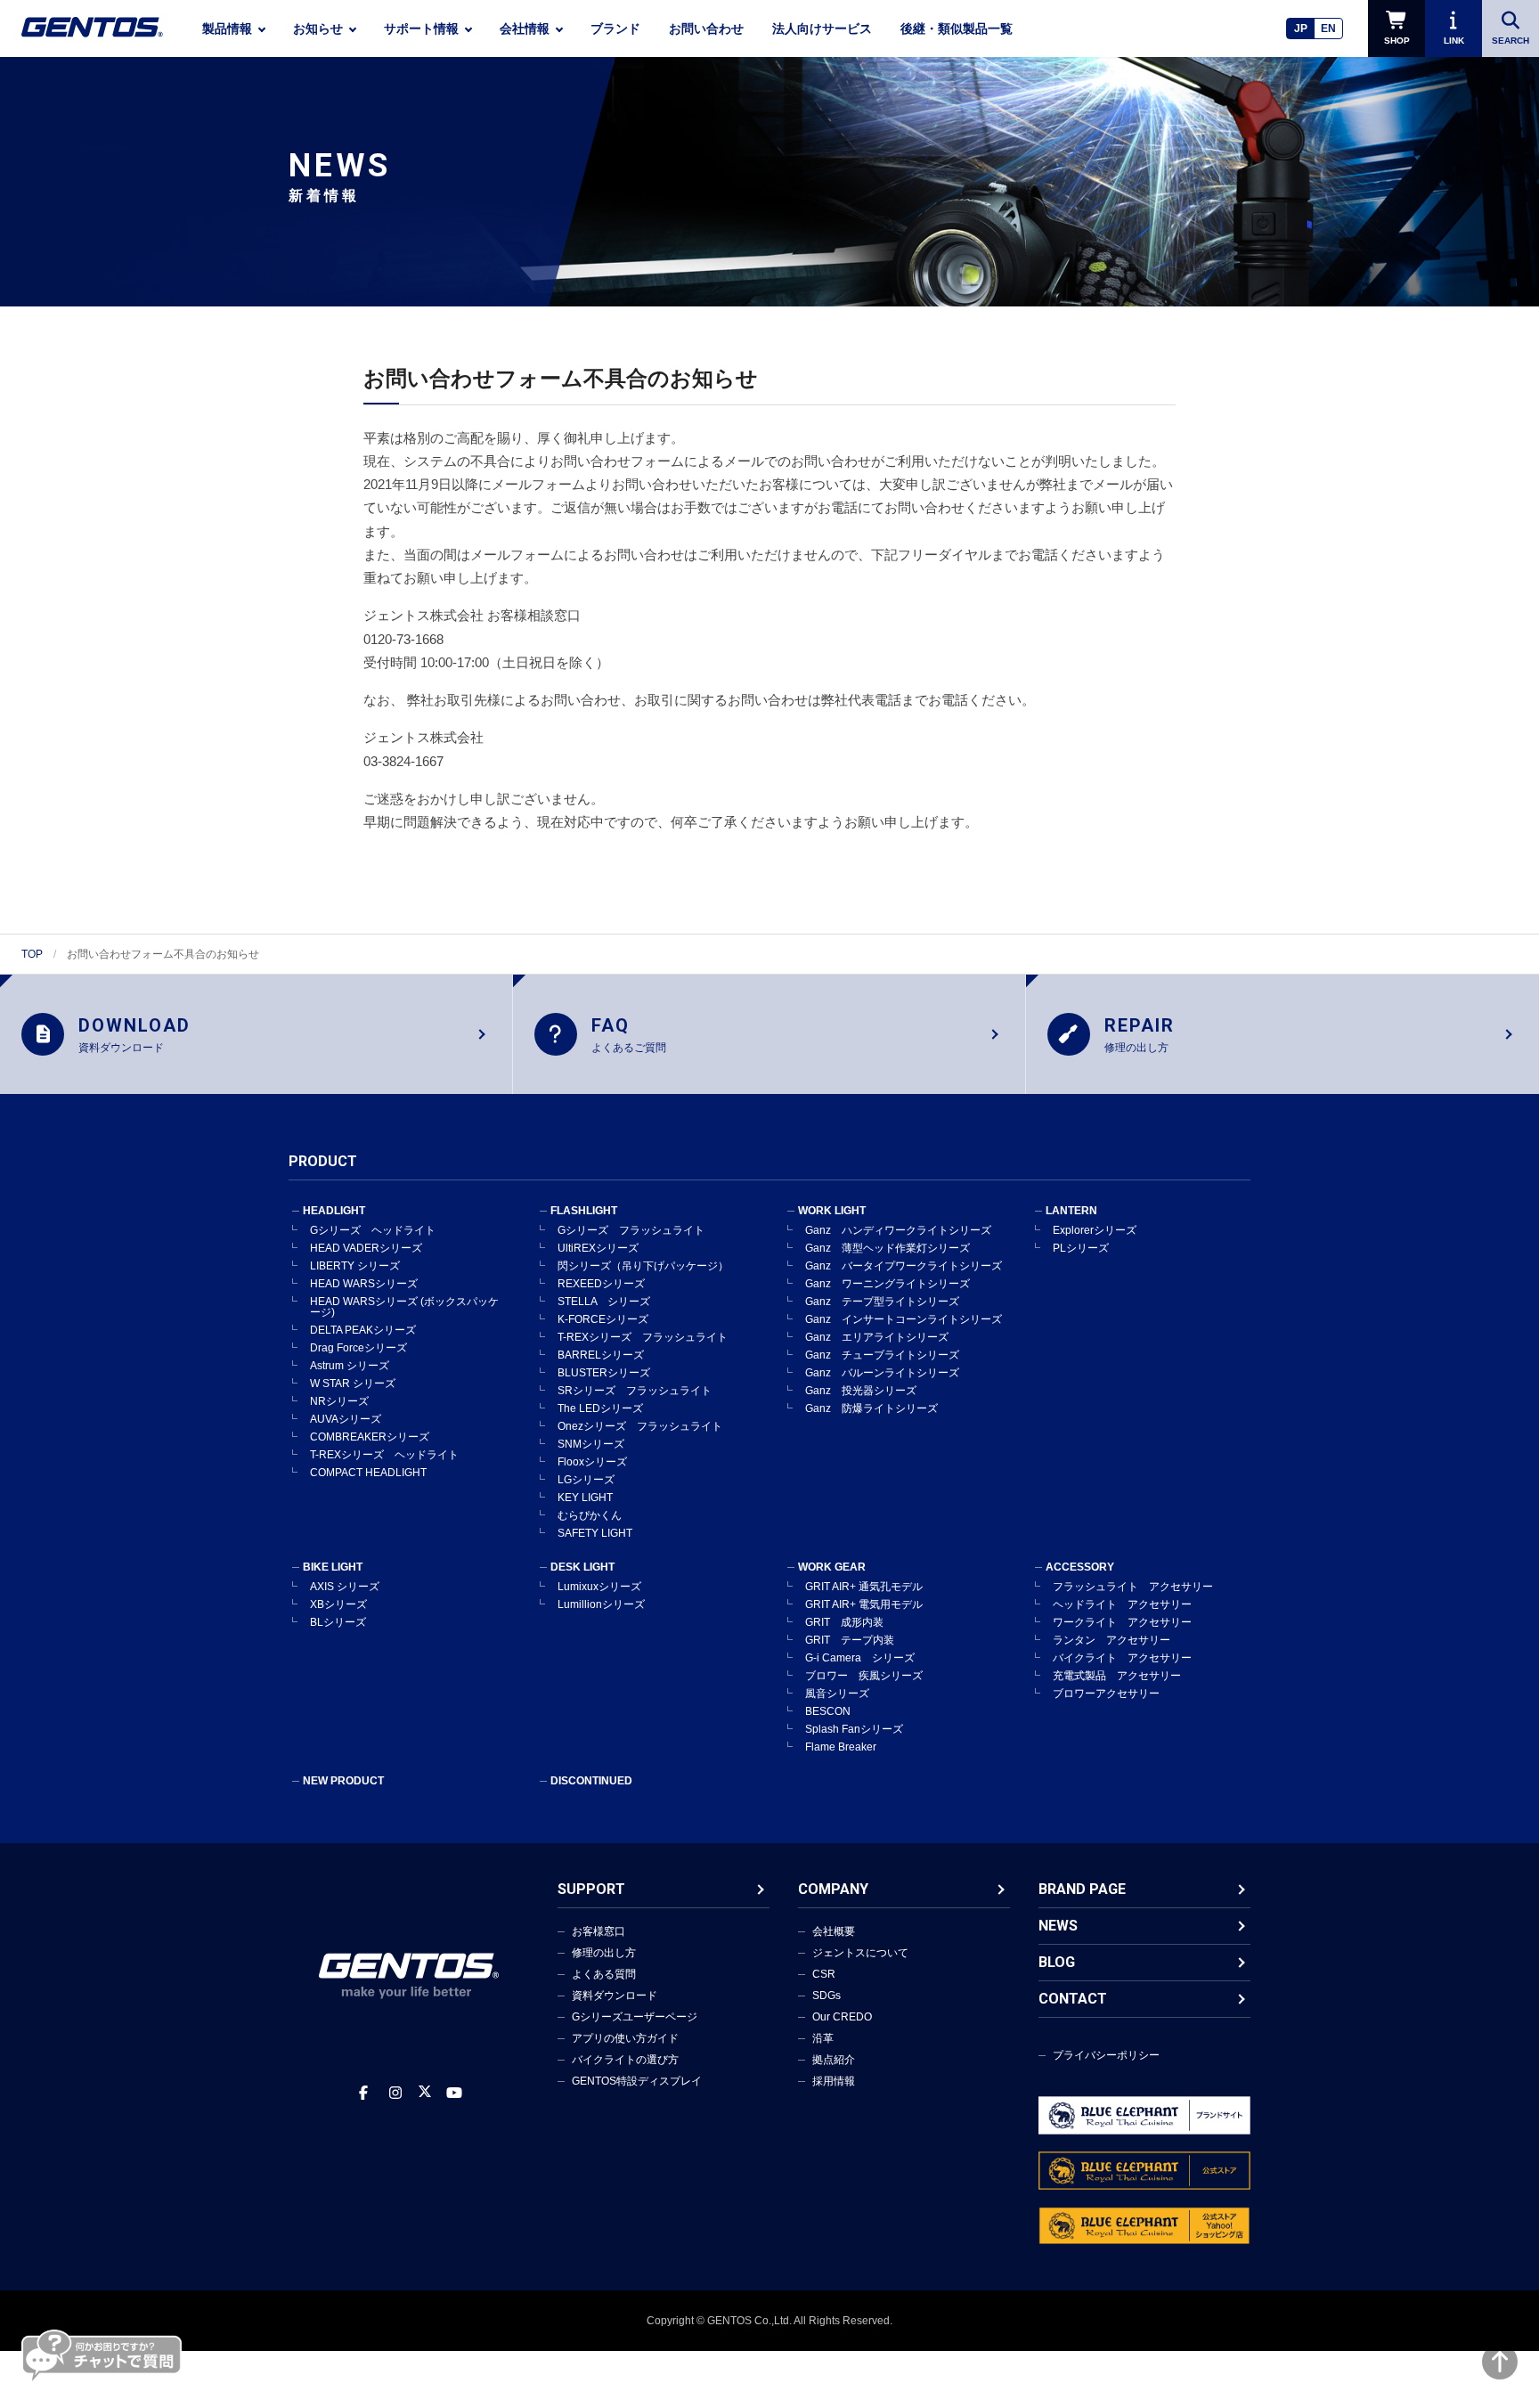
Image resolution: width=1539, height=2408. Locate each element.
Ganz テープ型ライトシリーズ (882, 1302)
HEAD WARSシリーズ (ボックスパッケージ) (404, 1307)
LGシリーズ (586, 1480)
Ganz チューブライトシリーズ (882, 1355)
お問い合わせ (706, 29)
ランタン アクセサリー (1111, 1640)
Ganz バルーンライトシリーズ (882, 1373)
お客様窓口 (598, 1931)
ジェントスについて (860, 1953)
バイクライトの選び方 (625, 2060)
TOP (32, 954)
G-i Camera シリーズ (860, 1658)
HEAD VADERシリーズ (366, 1248)
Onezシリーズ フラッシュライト (640, 1426)
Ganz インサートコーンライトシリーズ (904, 1319)
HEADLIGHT (334, 1211)
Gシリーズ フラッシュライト (631, 1230)
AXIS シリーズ (345, 1587)
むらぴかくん (590, 1515)
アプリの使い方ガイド (625, 2038)
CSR (824, 1974)
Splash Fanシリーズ (854, 1729)
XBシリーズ (338, 1604)
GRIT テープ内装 (850, 1640)
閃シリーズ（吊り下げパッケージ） (643, 1266)
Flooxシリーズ (592, 1462)
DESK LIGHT (582, 1567)
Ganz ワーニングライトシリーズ (888, 1284)
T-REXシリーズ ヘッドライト (384, 1455)
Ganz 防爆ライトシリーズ (871, 1408)
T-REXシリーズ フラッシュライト (643, 1337)
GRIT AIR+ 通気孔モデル (864, 1587)
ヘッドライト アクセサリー (1122, 1604)
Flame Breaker (841, 1747)
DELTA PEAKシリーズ (363, 1330)
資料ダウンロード (615, 1996)
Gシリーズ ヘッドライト (373, 1230)
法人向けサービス (822, 29)
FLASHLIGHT (584, 1211)
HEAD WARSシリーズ (364, 1284)
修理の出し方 (604, 1953)
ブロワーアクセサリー (1106, 1694)
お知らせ (318, 29)
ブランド (615, 29)
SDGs (826, 1996)
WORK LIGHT (832, 1211)
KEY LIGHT (585, 1498)
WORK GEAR (832, 1567)
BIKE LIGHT (333, 1567)
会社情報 (525, 29)
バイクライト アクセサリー (1122, 1658)
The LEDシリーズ (600, 1408)
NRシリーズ (339, 1401)
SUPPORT (591, 1889)
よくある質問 (604, 1974)
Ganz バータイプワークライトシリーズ (904, 1266)
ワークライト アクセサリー (1122, 1622)
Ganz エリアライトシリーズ (877, 1337)
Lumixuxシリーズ (599, 1587)
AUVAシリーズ (346, 1419)
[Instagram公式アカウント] (395, 2093)
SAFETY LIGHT (595, 1533)
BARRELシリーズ (601, 1355)
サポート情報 (421, 29)
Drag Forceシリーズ (358, 1348)
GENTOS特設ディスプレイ (637, 2081)
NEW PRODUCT (343, 1781)
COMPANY (833, 1889)
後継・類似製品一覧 (957, 29)
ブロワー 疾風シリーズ (864, 1676)
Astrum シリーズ (350, 1366)
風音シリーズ (837, 1694)
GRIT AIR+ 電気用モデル (864, 1604)
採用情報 (834, 2081)
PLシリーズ (1081, 1248)
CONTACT (1073, 1999)
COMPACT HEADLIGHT (368, 1473)
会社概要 (834, 1931)
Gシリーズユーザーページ (635, 2017)
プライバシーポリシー (1106, 2055)
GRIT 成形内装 (844, 1622)
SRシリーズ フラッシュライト (635, 1391)
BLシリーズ (338, 1622)
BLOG (1057, 1962)
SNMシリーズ (591, 1444)
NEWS (1058, 1926)
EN (1328, 29)
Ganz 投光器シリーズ (861, 1391)
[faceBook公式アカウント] (363, 2093)
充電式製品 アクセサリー (1117, 1676)
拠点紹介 (834, 2060)
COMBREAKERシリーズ (370, 1437)
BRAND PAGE (1082, 1889)
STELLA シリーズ (604, 1302)
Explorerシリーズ (1095, 1230)
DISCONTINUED (591, 1781)
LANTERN (1071, 1211)
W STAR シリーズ (353, 1384)
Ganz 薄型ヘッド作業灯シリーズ (888, 1248)
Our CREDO (842, 2017)
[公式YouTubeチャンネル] (454, 2093)
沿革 (823, 2038)
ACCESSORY (1080, 1567)
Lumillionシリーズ (601, 1604)
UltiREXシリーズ (598, 1248)
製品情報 (227, 29)
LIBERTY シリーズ (355, 1266)
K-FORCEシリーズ (603, 1319)
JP (1301, 29)
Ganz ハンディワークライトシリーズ (898, 1230)
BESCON (828, 1711)
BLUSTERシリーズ (604, 1373)
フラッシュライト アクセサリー (1133, 1587)
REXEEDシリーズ (601, 1284)
